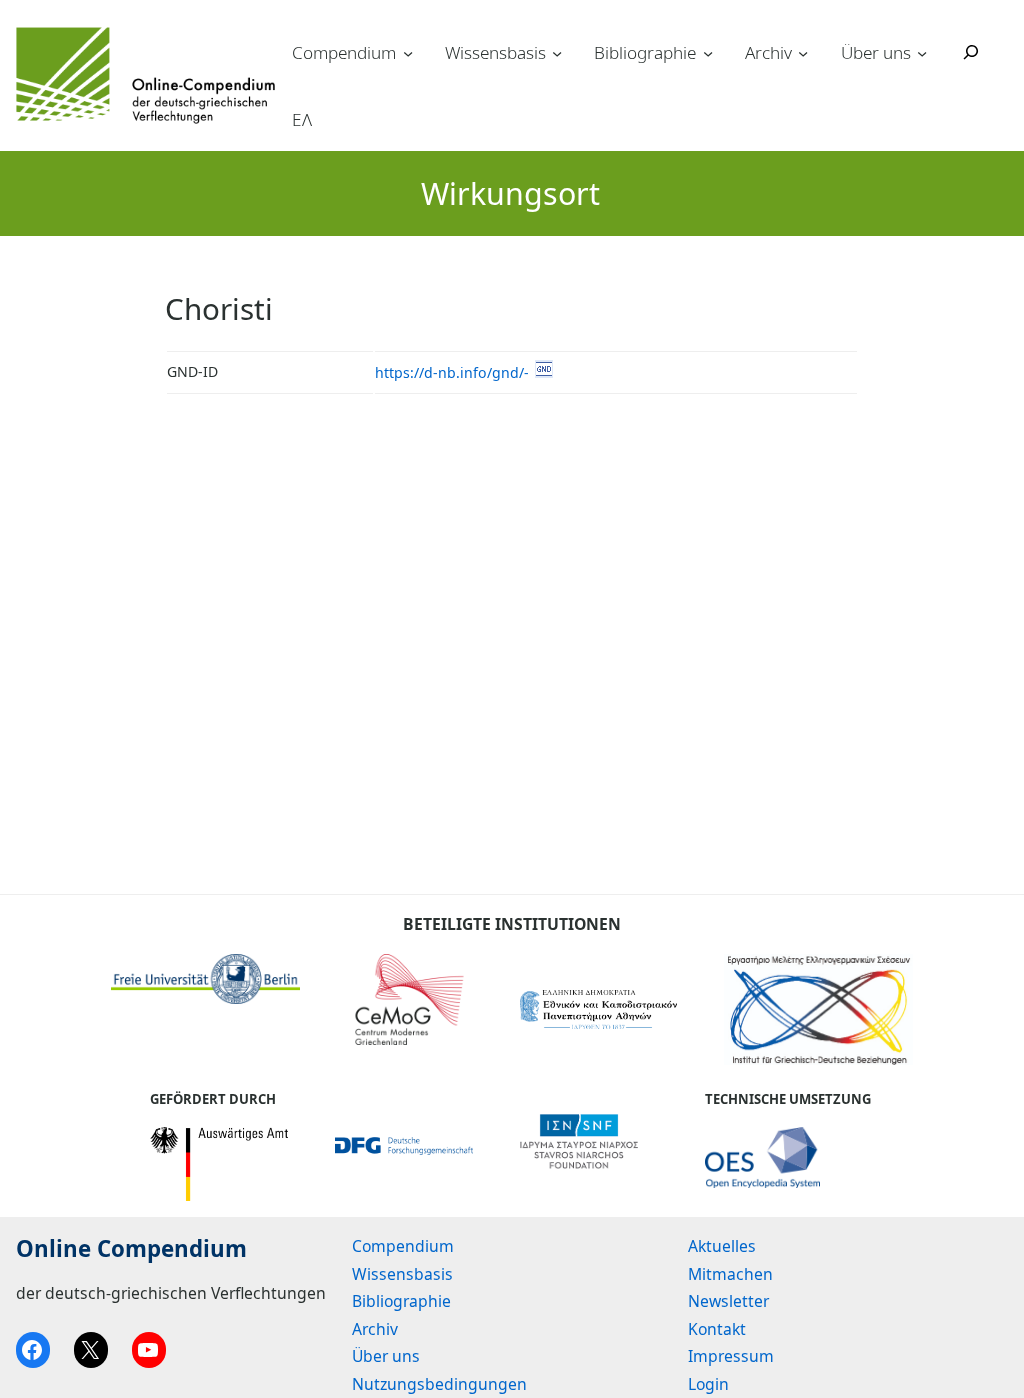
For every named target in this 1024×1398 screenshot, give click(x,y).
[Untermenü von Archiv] (803, 52)
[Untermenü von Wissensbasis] (557, 52)
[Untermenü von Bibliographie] (708, 52)
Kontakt (717, 1329)
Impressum (731, 1356)
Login (708, 1384)
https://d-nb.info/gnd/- (452, 372)
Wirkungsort (510, 193)
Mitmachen (730, 1274)
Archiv (768, 52)
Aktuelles (722, 1246)
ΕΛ (302, 119)
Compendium (344, 52)
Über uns (876, 52)
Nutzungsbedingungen (439, 1384)
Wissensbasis (495, 52)
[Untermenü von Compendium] (408, 52)
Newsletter (728, 1301)
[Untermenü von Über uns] (922, 52)
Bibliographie (645, 52)
